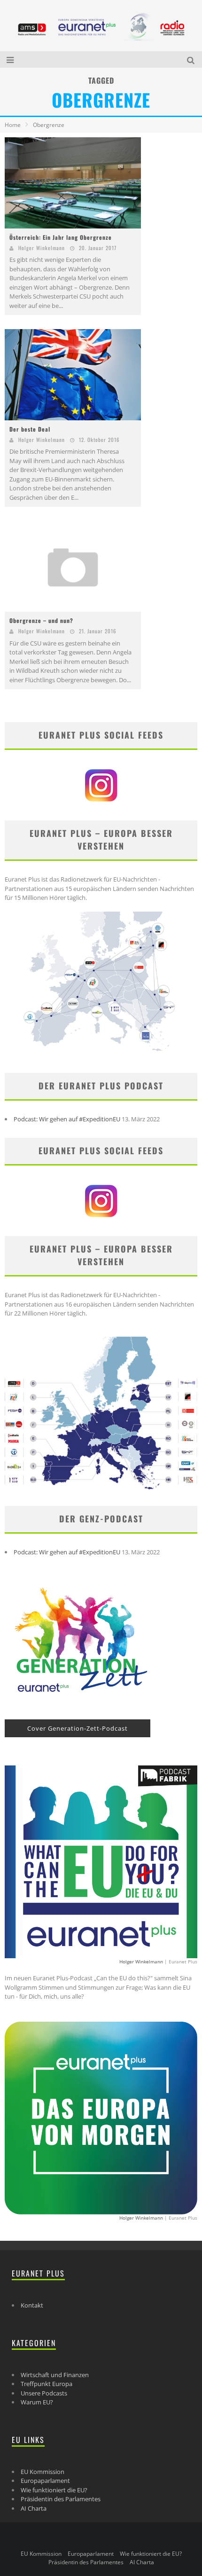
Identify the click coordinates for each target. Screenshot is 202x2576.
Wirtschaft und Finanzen (55, 2375)
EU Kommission (43, 2472)
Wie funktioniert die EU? (54, 2490)
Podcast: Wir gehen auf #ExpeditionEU (67, 1119)
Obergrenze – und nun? (41, 620)
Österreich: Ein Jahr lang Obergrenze (61, 237)
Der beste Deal (30, 429)
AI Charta (34, 2508)
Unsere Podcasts (44, 2393)
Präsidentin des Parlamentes (61, 2499)
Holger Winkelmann (42, 248)
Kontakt (32, 2305)
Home (13, 125)
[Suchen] (192, 59)
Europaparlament (45, 2481)
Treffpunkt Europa (47, 2384)
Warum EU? (37, 2402)
